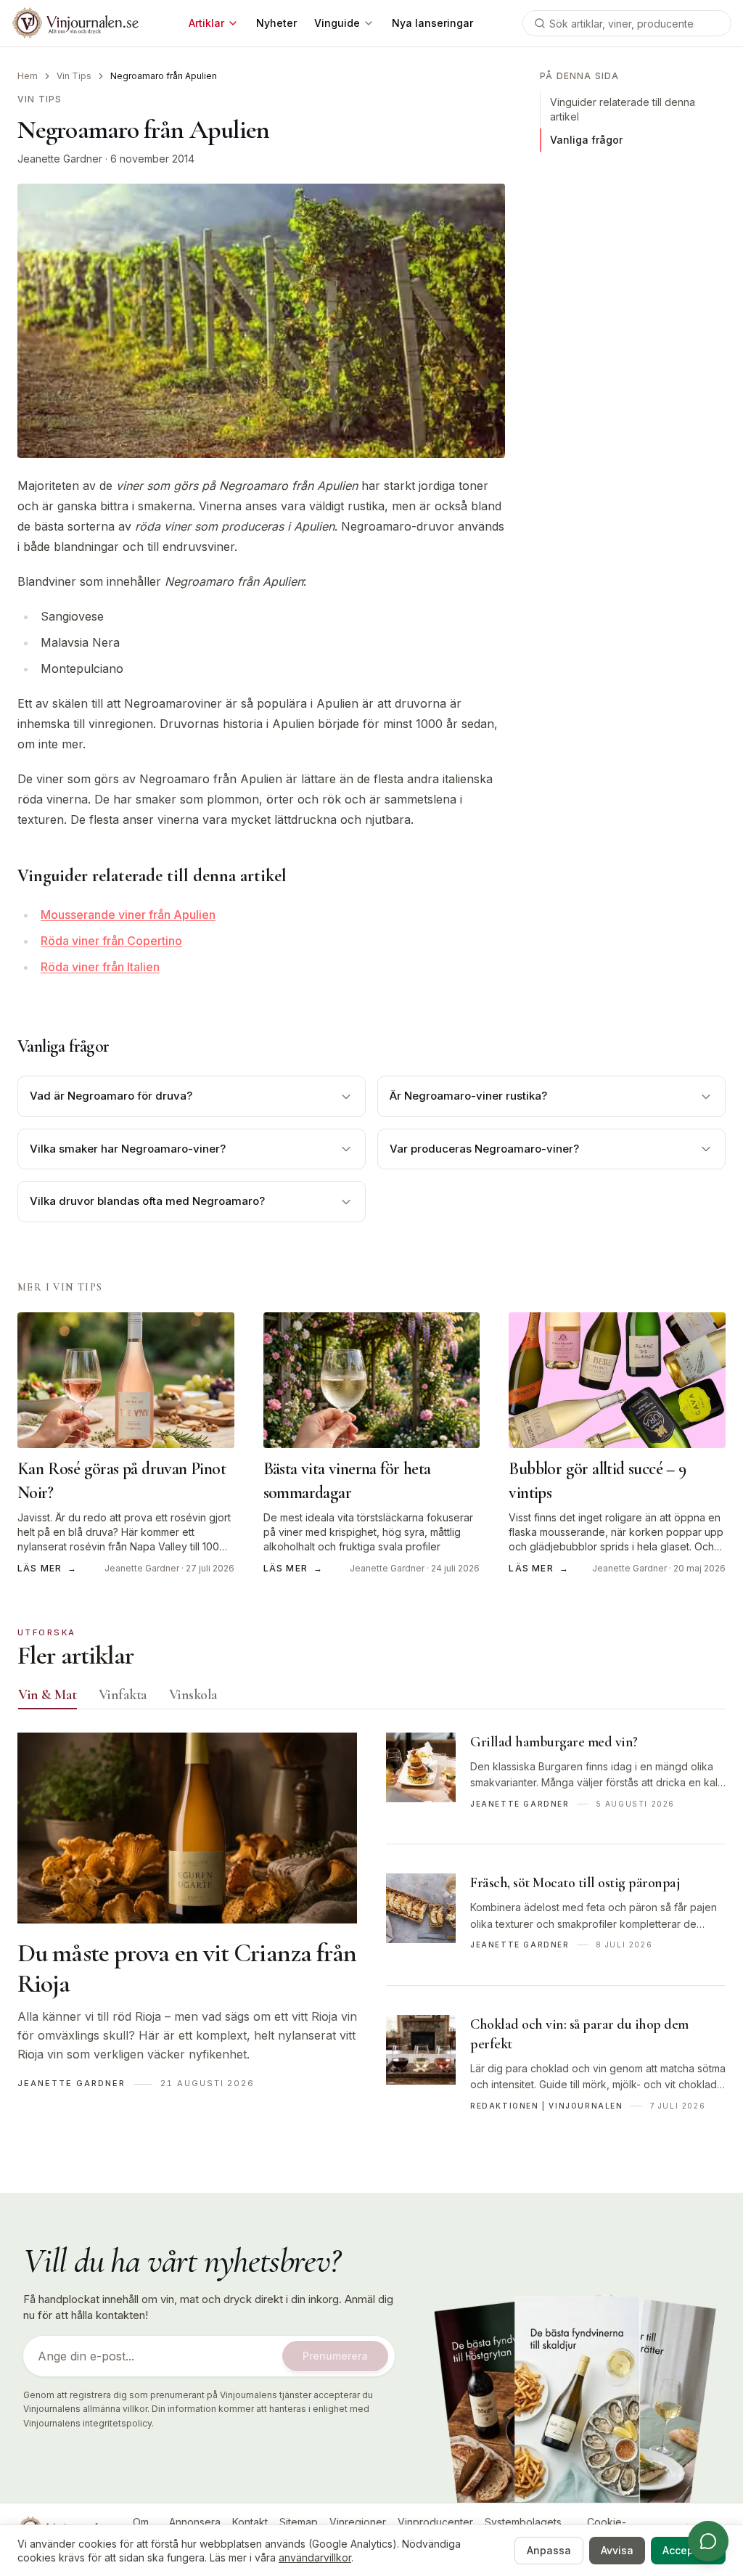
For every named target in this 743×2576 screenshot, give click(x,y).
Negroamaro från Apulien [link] (164, 76)
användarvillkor (315, 2557)
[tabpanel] (371, 1939)
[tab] (48, 1695)
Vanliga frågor (586, 140)
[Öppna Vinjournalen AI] (708, 2541)
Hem (28, 76)
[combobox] (627, 23)
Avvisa (617, 2550)
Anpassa (549, 2550)
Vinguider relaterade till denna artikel (623, 109)
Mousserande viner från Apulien (128, 915)
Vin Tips (74, 76)
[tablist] (371, 1698)
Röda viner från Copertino (111, 941)
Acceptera (688, 2550)
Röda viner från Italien (100, 967)
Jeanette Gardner (60, 159)
